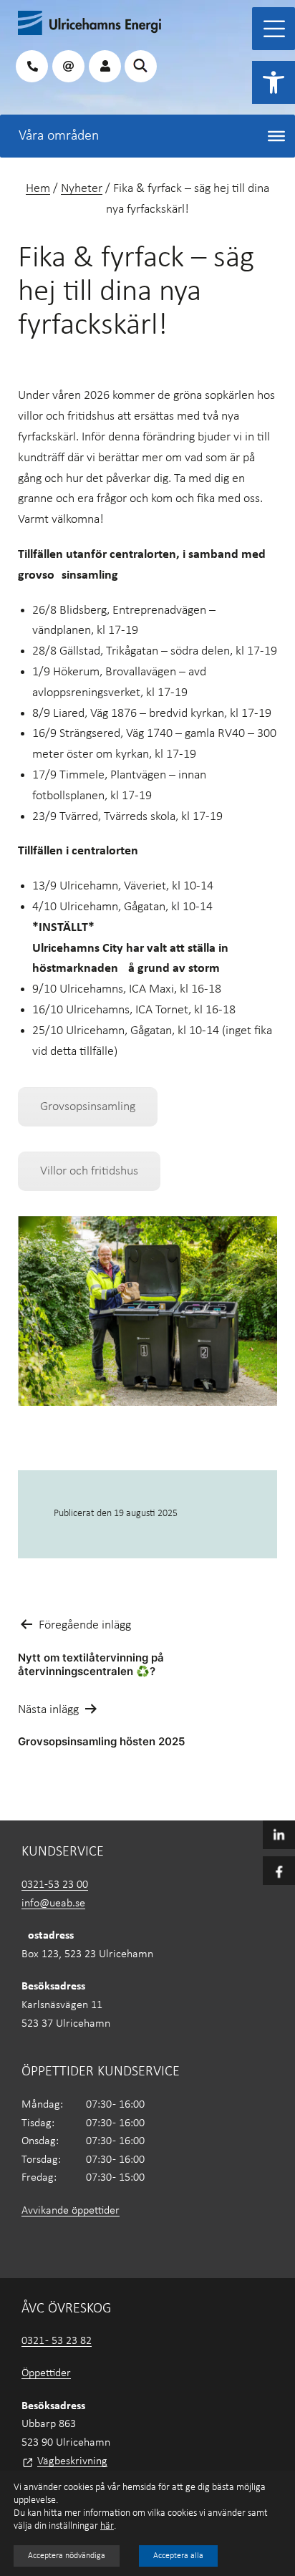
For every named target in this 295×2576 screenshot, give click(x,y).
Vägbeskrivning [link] (72, 2461)
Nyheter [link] (82, 189)
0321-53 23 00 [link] (55, 1885)
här (107, 2526)
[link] (274, 82)
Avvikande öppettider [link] (71, 2211)
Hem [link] (38, 189)
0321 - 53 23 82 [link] (57, 2341)
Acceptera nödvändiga (67, 2556)
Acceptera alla (178, 2556)
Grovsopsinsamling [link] (88, 1107)
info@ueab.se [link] (53, 1904)
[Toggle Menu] (274, 29)
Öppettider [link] (46, 2373)
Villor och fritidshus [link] (89, 1171)
